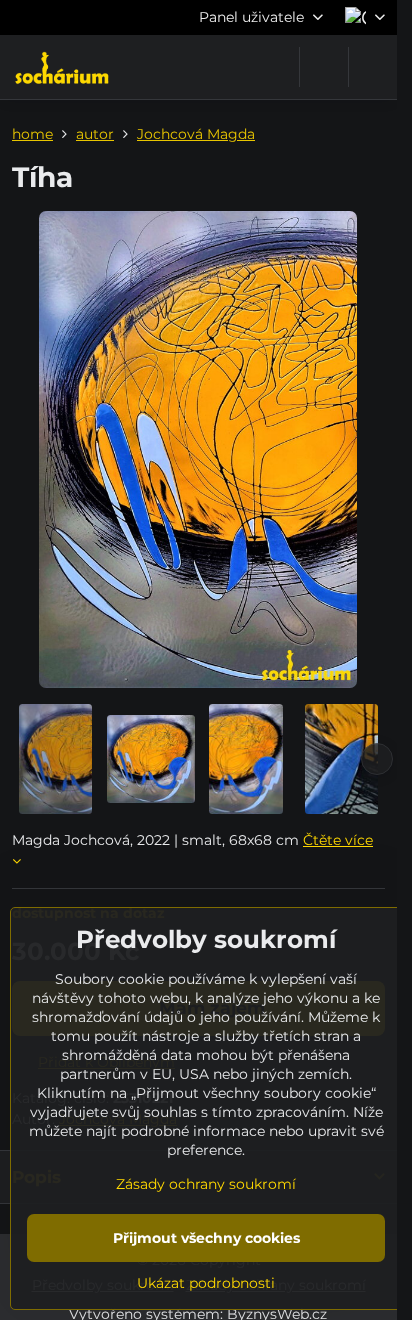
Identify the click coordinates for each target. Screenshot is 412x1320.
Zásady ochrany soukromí (206, 1184)
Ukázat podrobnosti (206, 1283)
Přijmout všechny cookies (206, 1238)
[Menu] (373, 67)
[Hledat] (324, 67)
